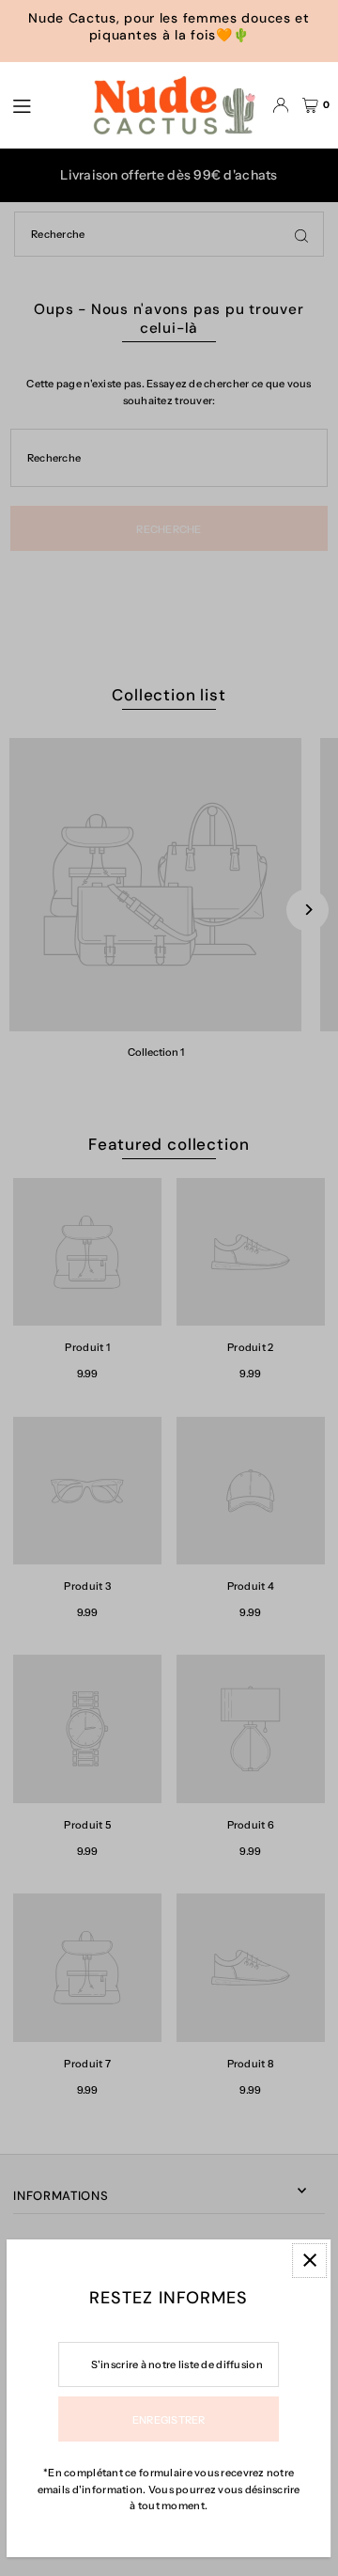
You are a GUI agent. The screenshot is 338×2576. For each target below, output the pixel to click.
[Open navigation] (41, 104)
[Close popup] (310, 2261)
